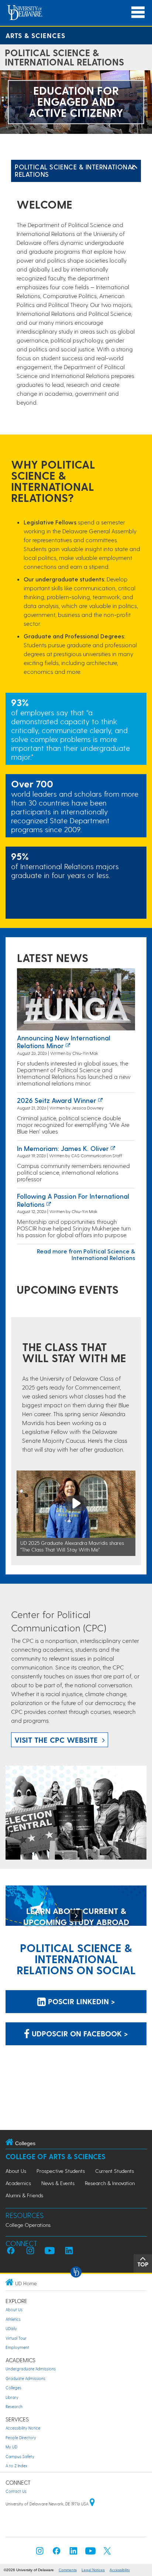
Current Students (115, 2171)
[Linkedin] (73, 2553)
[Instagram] (40, 2553)
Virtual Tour (16, 2338)
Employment (17, 2347)
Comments (68, 2570)
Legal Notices (93, 2570)
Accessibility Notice (23, 2428)
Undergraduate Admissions (31, 2369)
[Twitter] (107, 2553)
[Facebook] (56, 2553)
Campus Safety (20, 2456)
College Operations (28, 2225)
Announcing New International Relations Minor (64, 1042)
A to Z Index (16, 2466)
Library (12, 2397)
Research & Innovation (110, 2183)
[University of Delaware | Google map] (92, 2504)
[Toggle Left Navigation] (134, 167)
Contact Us (16, 2491)
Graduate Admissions (25, 2378)
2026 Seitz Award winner (57, 1100)
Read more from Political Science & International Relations (86, 1254)
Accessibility (120, 2570)
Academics (18, 2183)
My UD (11, 2447)
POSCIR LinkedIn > (80, 2001)
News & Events (58, 2183)
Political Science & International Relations (75, 170)
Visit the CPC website (56, 1740)
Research (14, 2406)
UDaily (11, 2328)
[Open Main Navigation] (138, 12)
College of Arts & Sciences (56, 2156)
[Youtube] (90, 2553)
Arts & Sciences (35, 35)
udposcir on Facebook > (79, 2033)
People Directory (21, 2437)
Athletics (13, 2319)
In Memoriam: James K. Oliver (63, 1148)
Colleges (13, 2388)
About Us (16, 2171)
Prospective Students (61, 2171)
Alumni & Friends (24, 2195)
